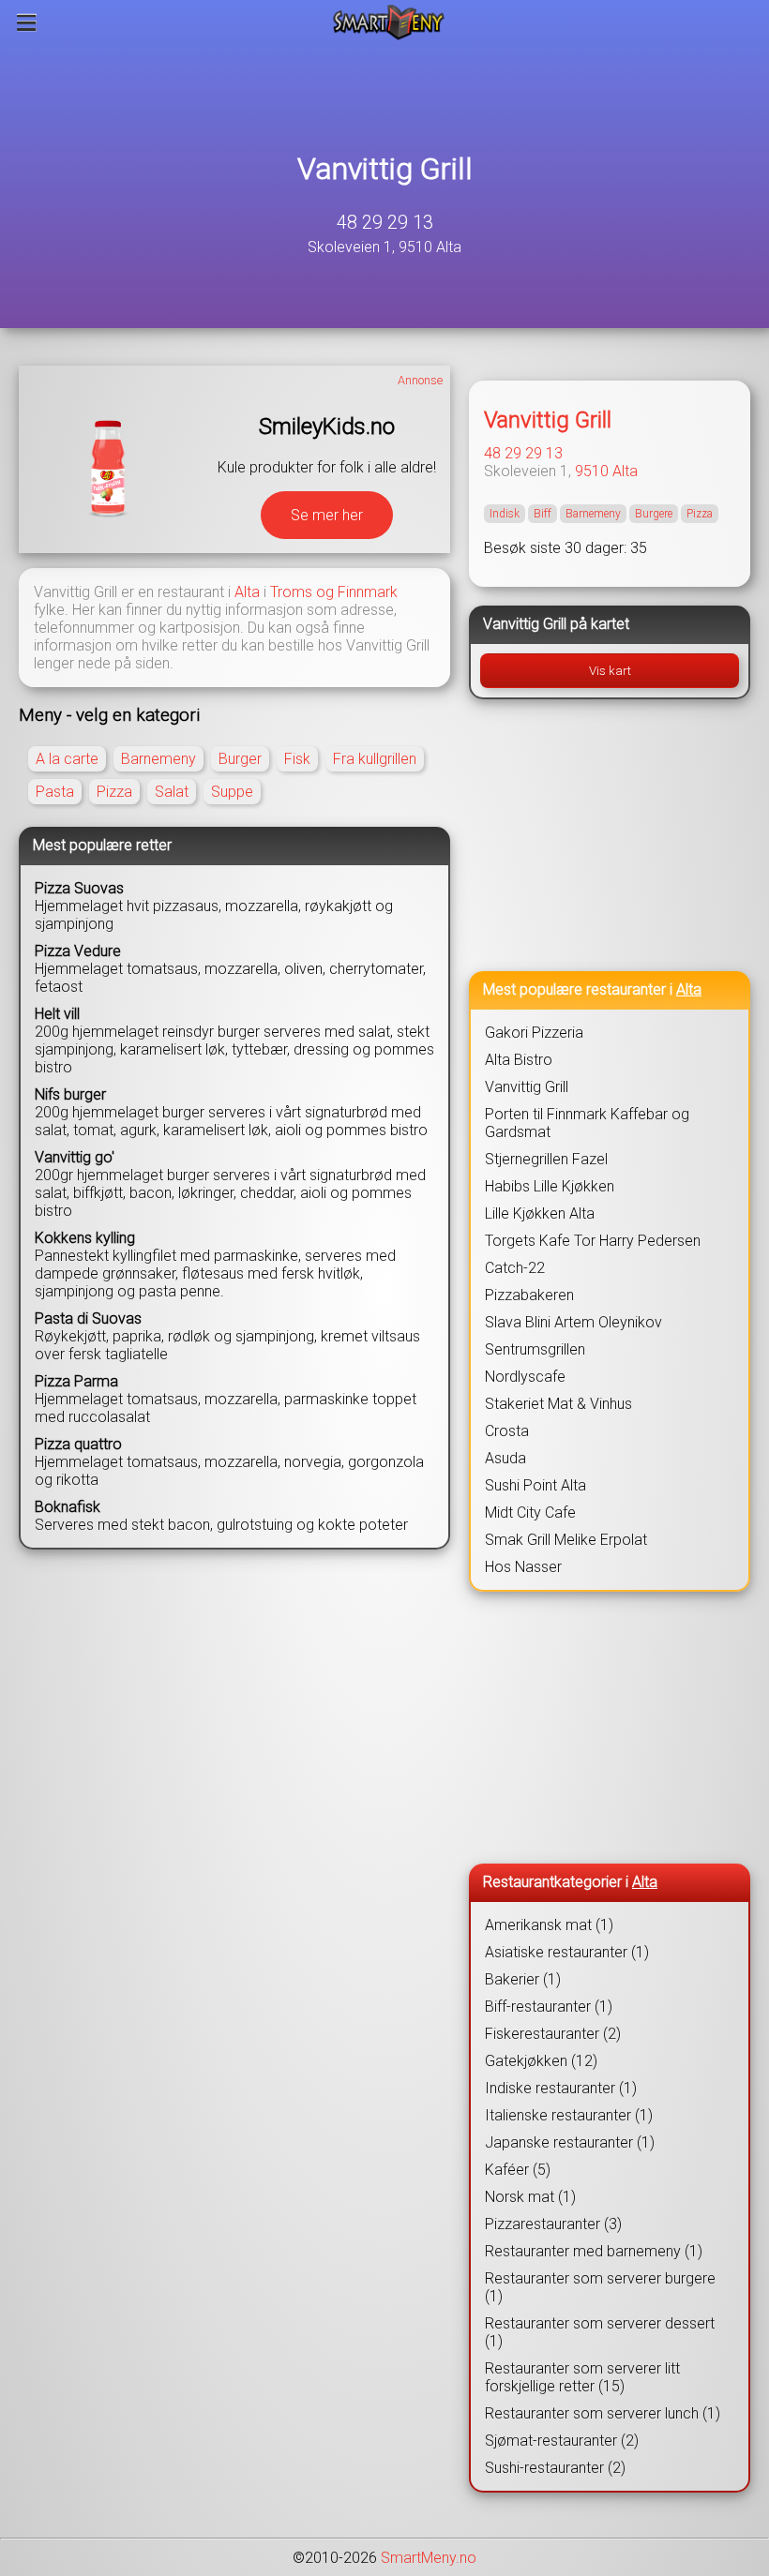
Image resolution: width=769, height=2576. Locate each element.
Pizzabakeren (529, 1295)
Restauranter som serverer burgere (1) (600, 2287)
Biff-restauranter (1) (549, 2007)
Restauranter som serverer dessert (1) (600, 2332)
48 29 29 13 (385, 222)
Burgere (654, 514)
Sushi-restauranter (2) (555, 2468)
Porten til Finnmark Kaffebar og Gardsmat (587, 1123)
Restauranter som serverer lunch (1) (603, 2413)
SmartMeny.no (429, 2558)
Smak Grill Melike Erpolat (566, 1540)
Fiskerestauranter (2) (553, 2034)
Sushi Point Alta (535, 1485)
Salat (172, 792)
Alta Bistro (519, 1060)
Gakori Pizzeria (534, 1033)
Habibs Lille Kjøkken (550, 1186)
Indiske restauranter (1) (561, 2088)
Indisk (505, 514)
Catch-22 (515, 1268)
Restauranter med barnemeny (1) (594, 2251)
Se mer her (327, 515)
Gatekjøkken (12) (541, 2061)
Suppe (232, 792)
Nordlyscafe (525, 1377)
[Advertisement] (610, 835)
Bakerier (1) (523, 1979)
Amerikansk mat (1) (549, 1925)
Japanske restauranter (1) (570, 2142)
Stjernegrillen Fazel (546, 1159)
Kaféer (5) (518, 2170)
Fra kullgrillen (375, 759)
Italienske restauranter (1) (569, 2115)
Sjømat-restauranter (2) (562, 2441)
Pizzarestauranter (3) (553, 2224)
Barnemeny (158, 759)
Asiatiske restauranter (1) (567, 1952)
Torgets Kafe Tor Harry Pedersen (593, 1241)
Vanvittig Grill (385, 169)
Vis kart (610, 671)
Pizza (114, 792)
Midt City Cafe (530, 1513)
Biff (543, 514)
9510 (592, 471)
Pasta (55, 792)
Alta (247, 592)
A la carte (67, 759)
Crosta (507, 1431)
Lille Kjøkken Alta (540, 1213)
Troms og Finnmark (334, 592)
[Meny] (27, 22)
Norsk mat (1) (530, 2197)
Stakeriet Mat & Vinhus (558, 1404)
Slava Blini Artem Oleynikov (573, 1322)
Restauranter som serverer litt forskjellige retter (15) (582, 2377)
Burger (240, 759)
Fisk (297, 759)
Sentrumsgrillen (535, 1349)
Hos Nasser (523, 1567)
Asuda (505, 1458)
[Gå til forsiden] (389, 22)
